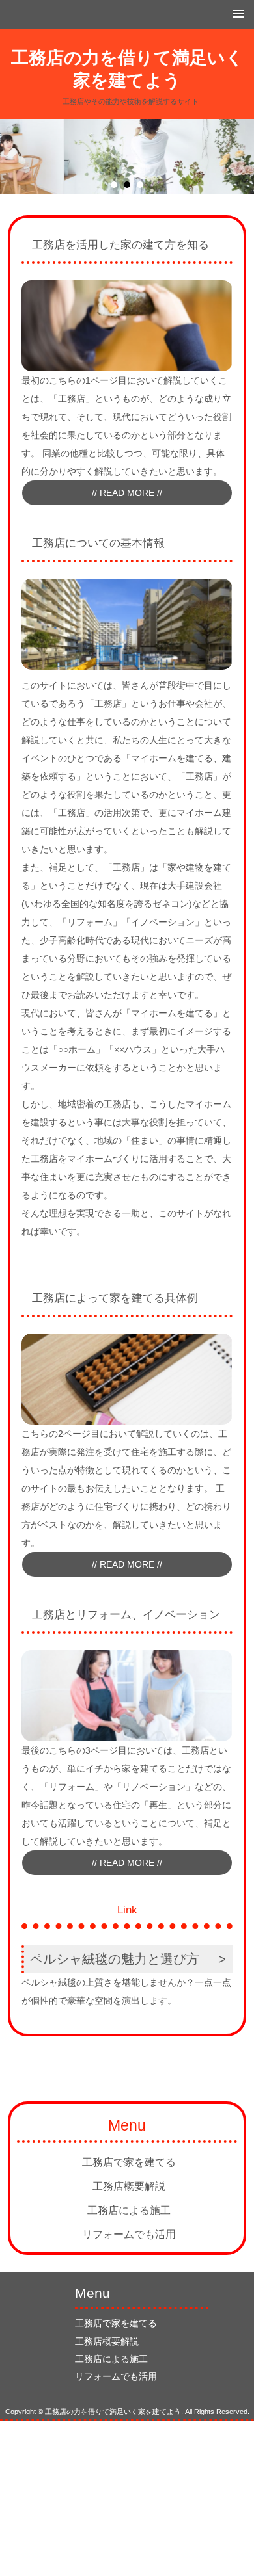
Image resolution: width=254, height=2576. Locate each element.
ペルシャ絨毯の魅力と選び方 (115, 1959)
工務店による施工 (129, 2210)
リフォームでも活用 (129, 2234)
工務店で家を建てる (129, 2162)
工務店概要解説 (129, 2186)
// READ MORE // (127, 493)
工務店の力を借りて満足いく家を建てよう (127, 69)
